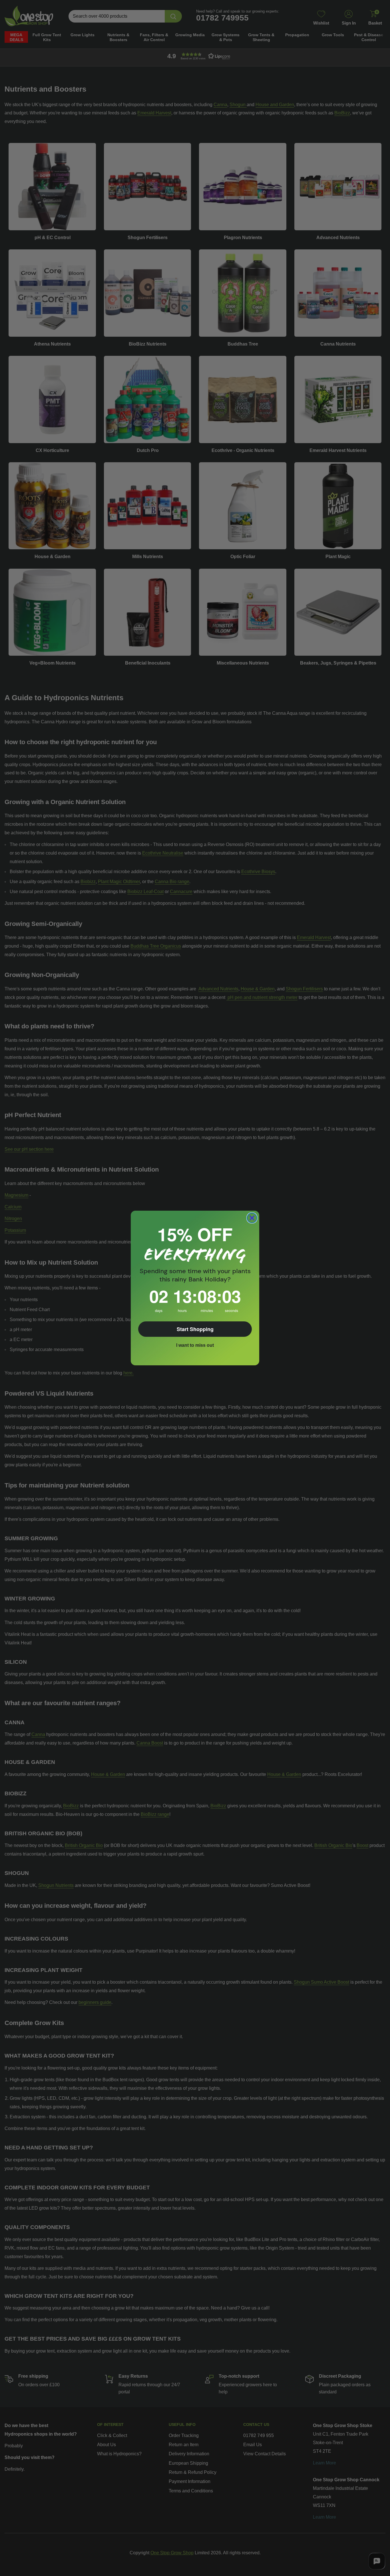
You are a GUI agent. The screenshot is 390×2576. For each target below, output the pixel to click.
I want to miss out (195, 1345)
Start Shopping (195, 1329)
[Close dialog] (252, 1218)
